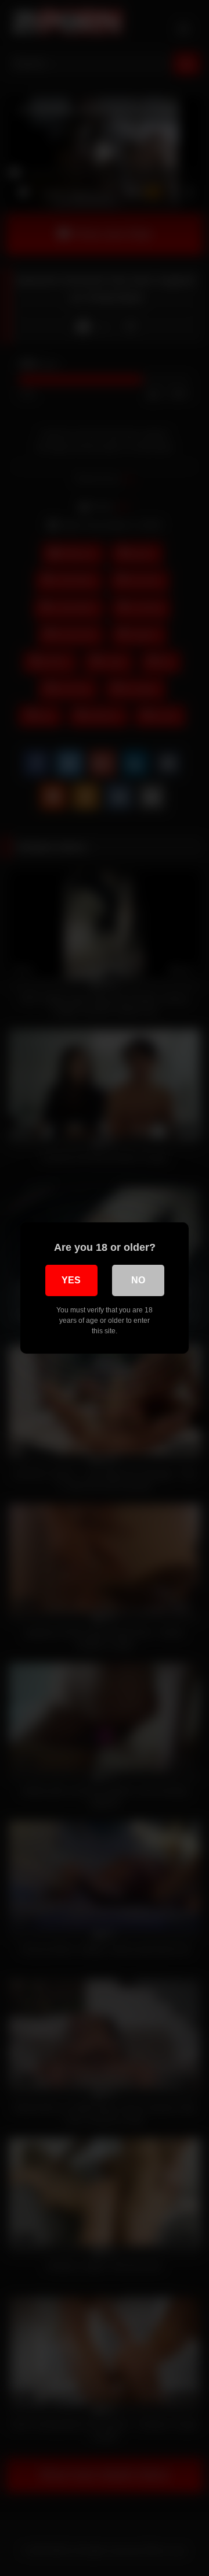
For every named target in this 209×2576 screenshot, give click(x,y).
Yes (71, 1280)
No (138, 1280)
